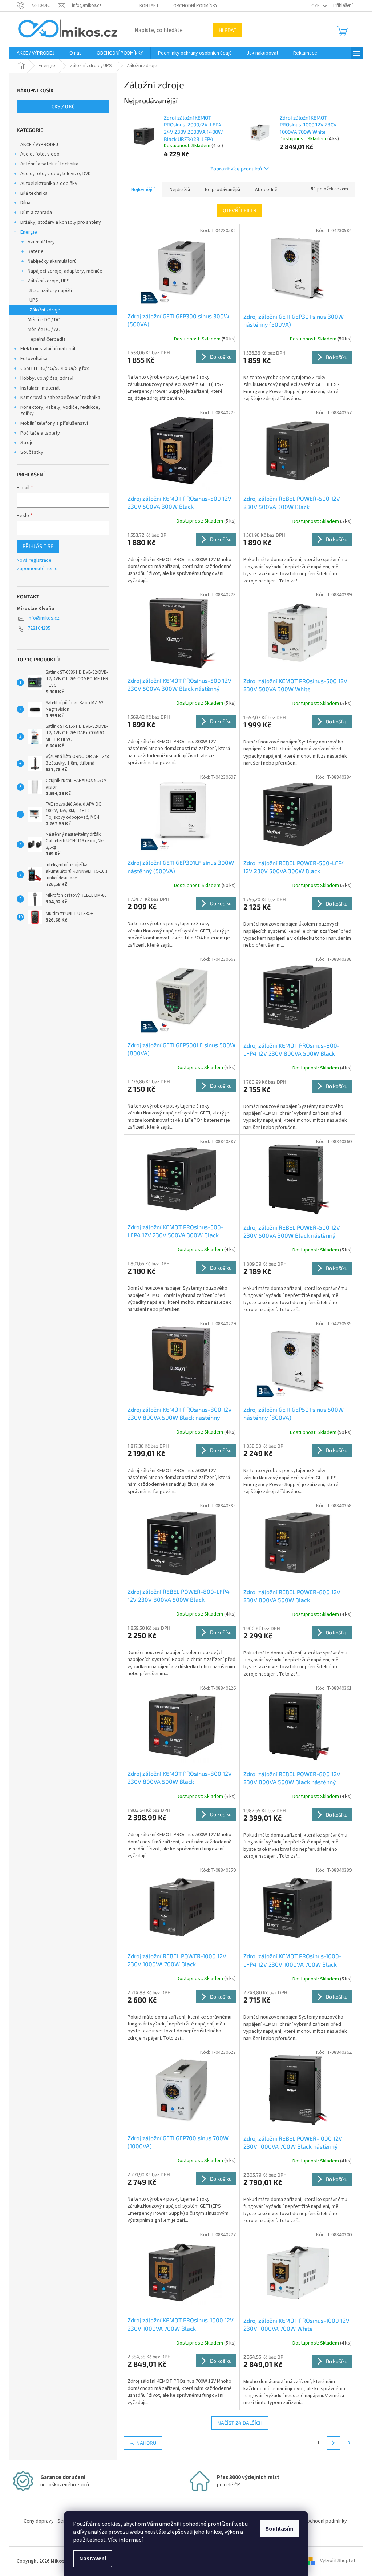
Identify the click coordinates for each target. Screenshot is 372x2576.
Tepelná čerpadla (47, 339)
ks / (63, 106)
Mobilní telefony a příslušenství (54, 423)
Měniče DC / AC (44, 330)
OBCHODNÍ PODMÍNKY (195, 6)
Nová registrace (34, 561)
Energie (29, 232)
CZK (316, 6)
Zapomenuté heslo (37, 569)
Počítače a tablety (40, 433)
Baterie (36, 251)
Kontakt (149, 6)
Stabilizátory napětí (51, 291)
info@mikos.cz (44, 618)
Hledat (228, 30)
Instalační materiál (40, 388)
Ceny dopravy (39, 2521)
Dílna (25, 203)
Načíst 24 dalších (240, 2423)
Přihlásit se (38, 546)
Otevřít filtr (240, 210)
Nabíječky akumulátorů (52, 261)
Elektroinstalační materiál (48, 349)
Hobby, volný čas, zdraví (47, 378)
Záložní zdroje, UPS (49, 281)
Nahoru (146, 2443)
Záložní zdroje (45, 310)
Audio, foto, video (40, 154)
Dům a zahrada (36, 213)
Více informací (125, 2540)
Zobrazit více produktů (236, 168)
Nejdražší (180, 190)
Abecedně (266, 190)
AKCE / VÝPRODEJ (39, 145)
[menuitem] (36, 53)
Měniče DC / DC (44, 320)
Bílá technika (34, 193)
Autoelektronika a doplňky (49, 184)
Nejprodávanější (223, 190)
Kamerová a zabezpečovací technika (60, 398)
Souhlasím (280, 2529)
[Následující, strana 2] (333, 2443)
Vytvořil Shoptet (338, 2561)
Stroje (27, 443)
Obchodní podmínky (325, 2521)
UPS (34, 300)
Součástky (32, 452)
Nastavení (93, 2559)
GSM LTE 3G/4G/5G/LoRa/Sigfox (54, 368)
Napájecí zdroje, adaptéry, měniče (65, 271)
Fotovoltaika (34, 359)
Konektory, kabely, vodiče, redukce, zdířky (60, 410)
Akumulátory (41, 242)
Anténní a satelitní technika (49, 164)
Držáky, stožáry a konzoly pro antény (61, 222)
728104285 (39, 628)
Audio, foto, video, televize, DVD (56, 174)
